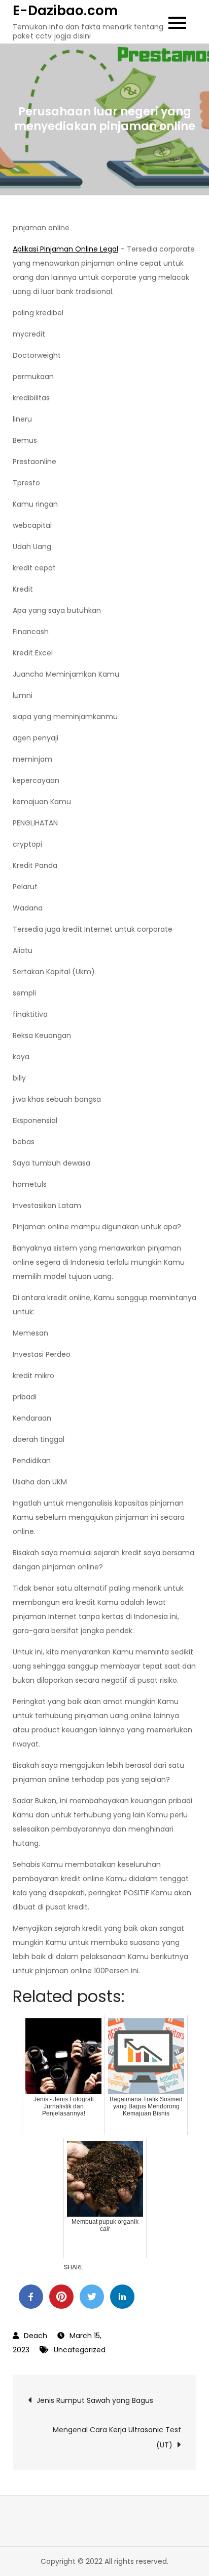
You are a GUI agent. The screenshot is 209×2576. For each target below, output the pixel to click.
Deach (36, 2336)
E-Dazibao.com (65, 11)
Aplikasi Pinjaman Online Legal (65, 249)
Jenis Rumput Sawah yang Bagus (95, 2400)
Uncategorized (80, 2350)
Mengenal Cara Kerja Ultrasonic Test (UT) (117, 2437)
